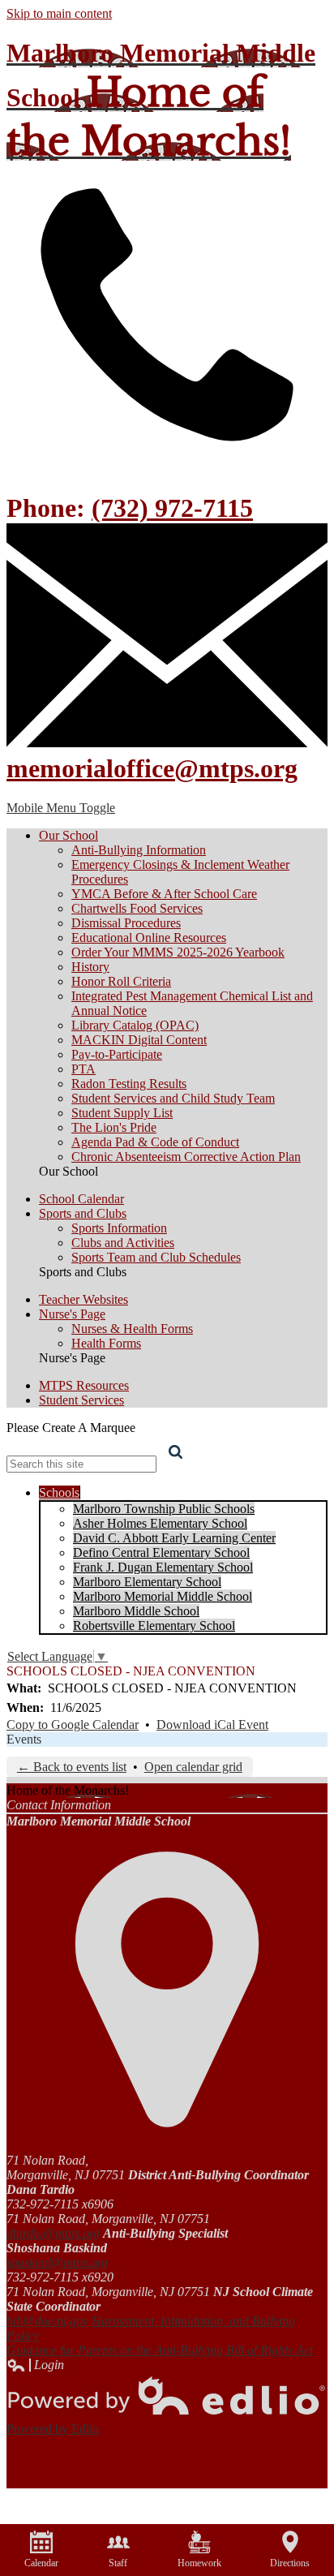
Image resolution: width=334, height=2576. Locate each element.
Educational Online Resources (149, 938)
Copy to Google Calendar (73, 1725)
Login (35, 2365)
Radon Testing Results (129, 1084)
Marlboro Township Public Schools (164, 1509)
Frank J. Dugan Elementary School (163, 1567)
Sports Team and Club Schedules (156, 1257)
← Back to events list (72, 1767)
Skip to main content (59, 13)
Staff (118, 2563)
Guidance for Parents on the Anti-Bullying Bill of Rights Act (160, 2350)
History (90, 967)
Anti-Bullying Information (139, 850)
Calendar (41, 2563)
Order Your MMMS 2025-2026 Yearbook (178, 952)
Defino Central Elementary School (161, 1552)
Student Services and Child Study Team (173, 1098)
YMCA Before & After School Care (164, 894)
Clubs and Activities (123, 1243)
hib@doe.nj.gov (47, 2321)
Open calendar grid (193, 1767)
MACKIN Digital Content (139, 1040)
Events (24, 1739)
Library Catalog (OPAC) (135, 1025)
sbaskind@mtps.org (57, 2262)
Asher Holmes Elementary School (160, 1523)
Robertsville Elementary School (154, 1626)
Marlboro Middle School (136, 1611)
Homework (199, 2563)
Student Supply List (122, 1113)
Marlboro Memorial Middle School (163, 1596)
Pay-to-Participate (117, 1054)
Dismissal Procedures (126, 923)
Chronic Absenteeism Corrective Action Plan (186, 1157)
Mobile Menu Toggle (61, 808)
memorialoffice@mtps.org (152, 768)
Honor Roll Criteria (121, 981)
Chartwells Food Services (137, 908)
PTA (83, 1069)
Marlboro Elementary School (147, 1582)
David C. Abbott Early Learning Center (174, 1538)
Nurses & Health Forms (132, 1329)
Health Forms (106, 1343)
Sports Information (119, 1228)
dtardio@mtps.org (53, 2233)
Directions (290, 2563)
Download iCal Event (212, 1725)
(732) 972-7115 (172, 508)
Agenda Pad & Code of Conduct (155, 1142)
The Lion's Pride (114, 1127)
